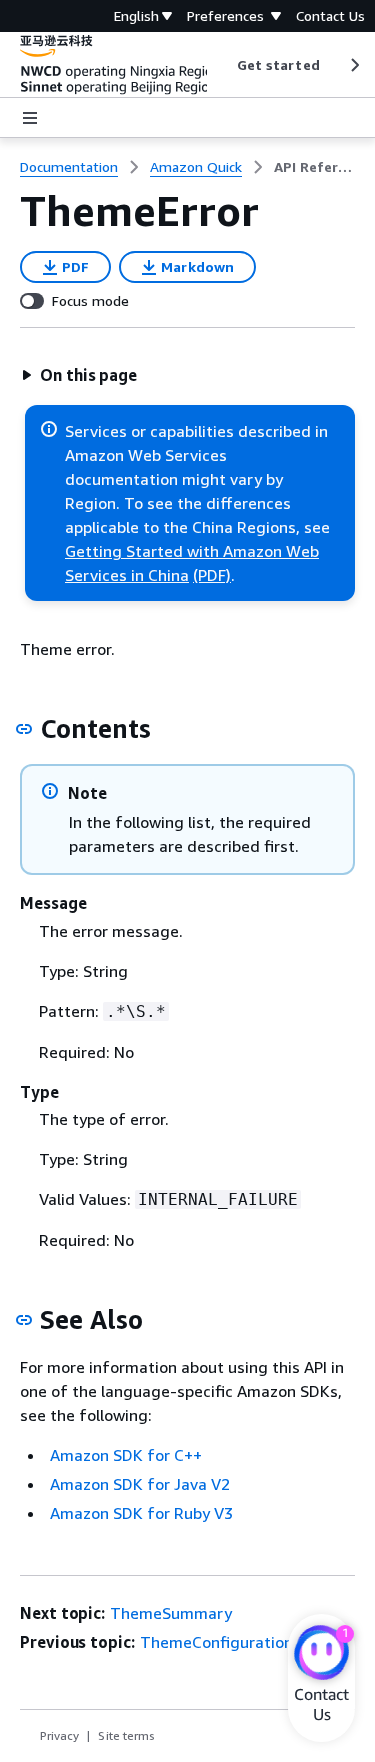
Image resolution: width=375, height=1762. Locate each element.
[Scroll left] (221, 65)
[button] (79, 375)
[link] (314, 167)
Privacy (59, 1735)
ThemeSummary (171, 1613)
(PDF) (212, 575)
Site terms (126, 1735)
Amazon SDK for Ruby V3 (141, 1513)
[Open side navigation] (30, 118)
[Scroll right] (353, 65)
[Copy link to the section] (24, 729)
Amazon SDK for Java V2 (140, 1484)
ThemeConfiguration (216, 1642)
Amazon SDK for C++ (126, 1455)
